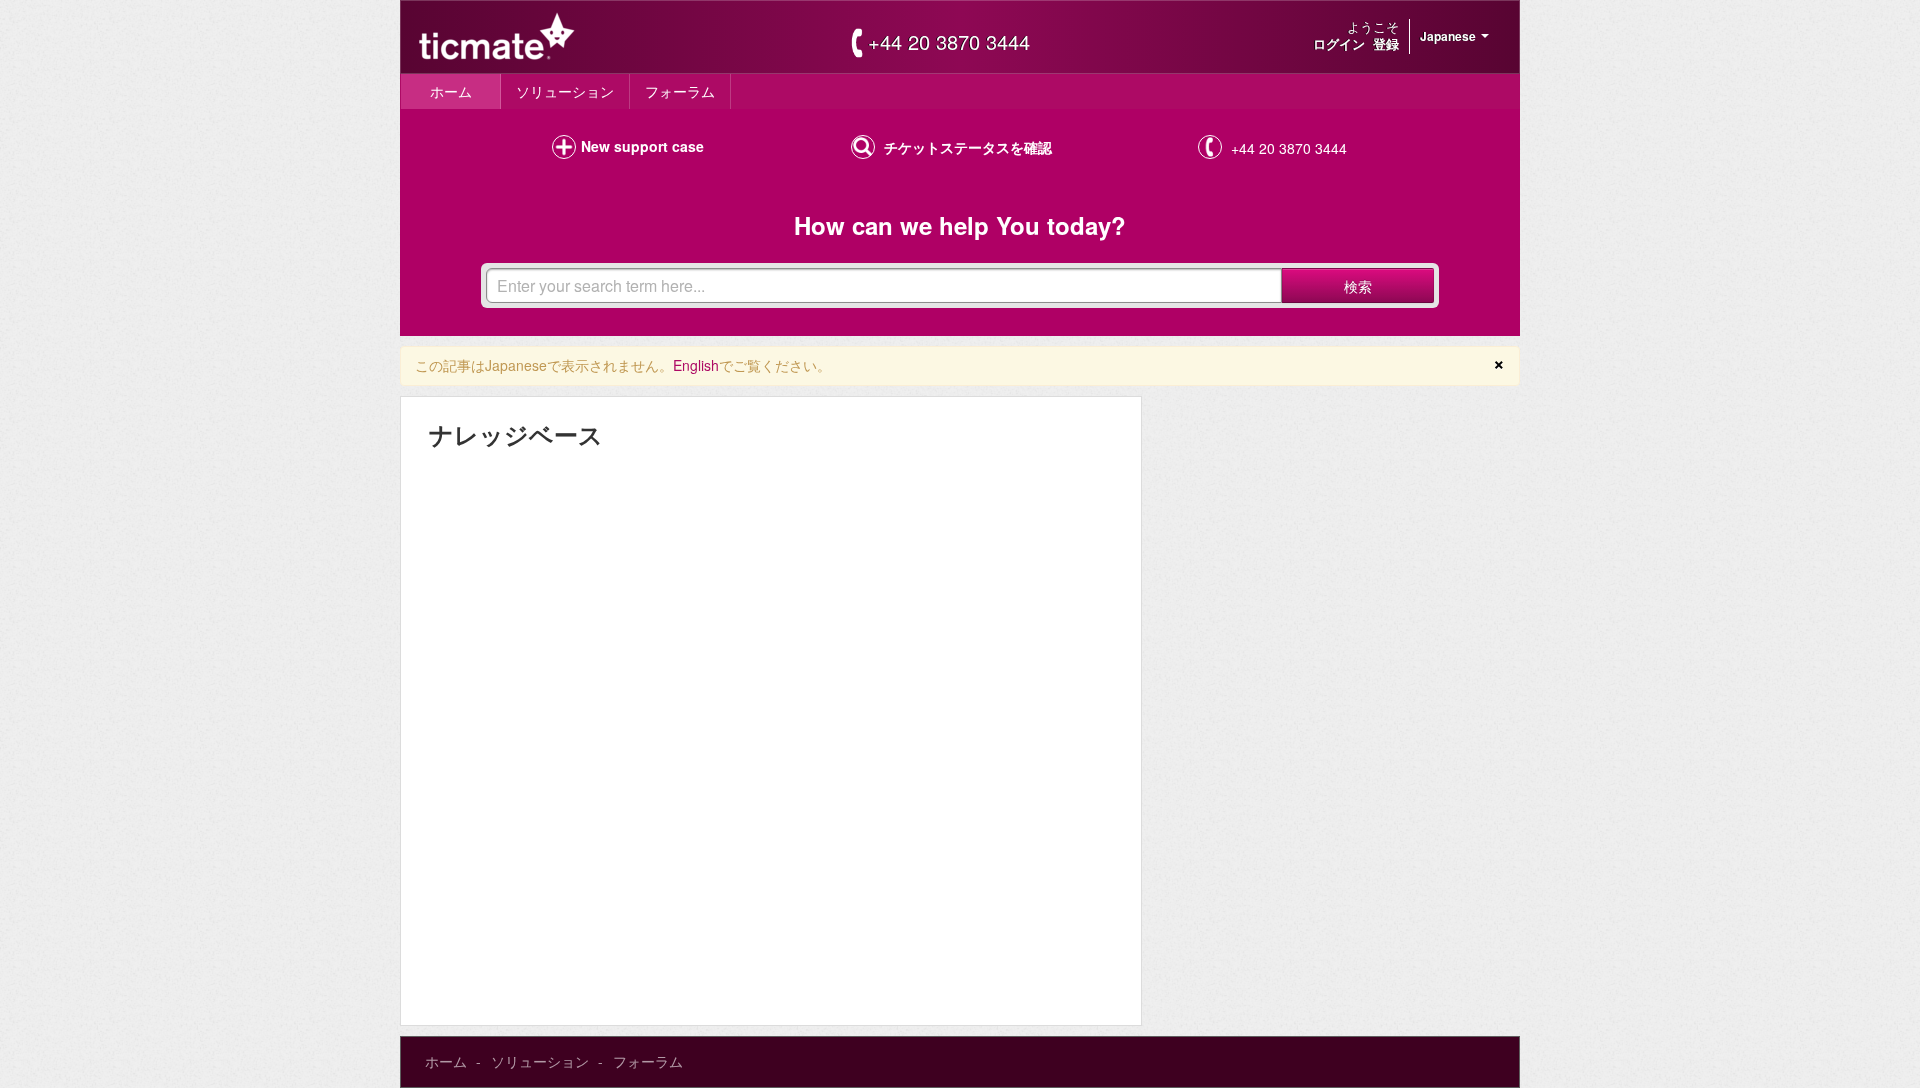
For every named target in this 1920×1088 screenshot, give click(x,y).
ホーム (451, 91)
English (696, 365)
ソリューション (565, 91)
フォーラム (680, 91)
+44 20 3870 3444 (949, 42)
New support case (642, 146)
